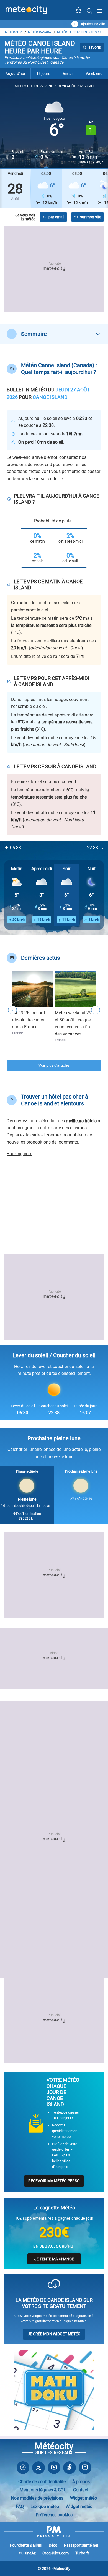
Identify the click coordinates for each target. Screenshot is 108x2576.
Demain (68, 74)
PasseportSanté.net (81, 2545)
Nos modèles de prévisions (37, 2498)
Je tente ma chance (54, 2259)
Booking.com (20, 1154)
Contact (81, 2490)
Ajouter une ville (93, 24)
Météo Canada (39, 32)
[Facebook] (23, 2469)
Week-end (94, 74)
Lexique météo (45, 2506)
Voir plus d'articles (54, 1065)
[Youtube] (54, 2469)
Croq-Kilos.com (56, 2553)
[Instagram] (85, 2469)
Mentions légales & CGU (43, 2490)
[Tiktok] (70, 2469)
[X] (38, 2469)
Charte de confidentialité (42, 2482)
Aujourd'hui (15, 74)
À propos (81, 2482)
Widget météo (83, 2498)
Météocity (13, 32)
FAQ (20, 2506)
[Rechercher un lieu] (89, 11)
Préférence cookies (54, 2515)
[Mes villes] (79, 12)
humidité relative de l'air (37, 656)
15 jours (43, 74)
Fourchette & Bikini (26, 2545)
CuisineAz (27, 2553)
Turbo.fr (82, 2553)
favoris (95, 47)
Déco (53, 2545)
